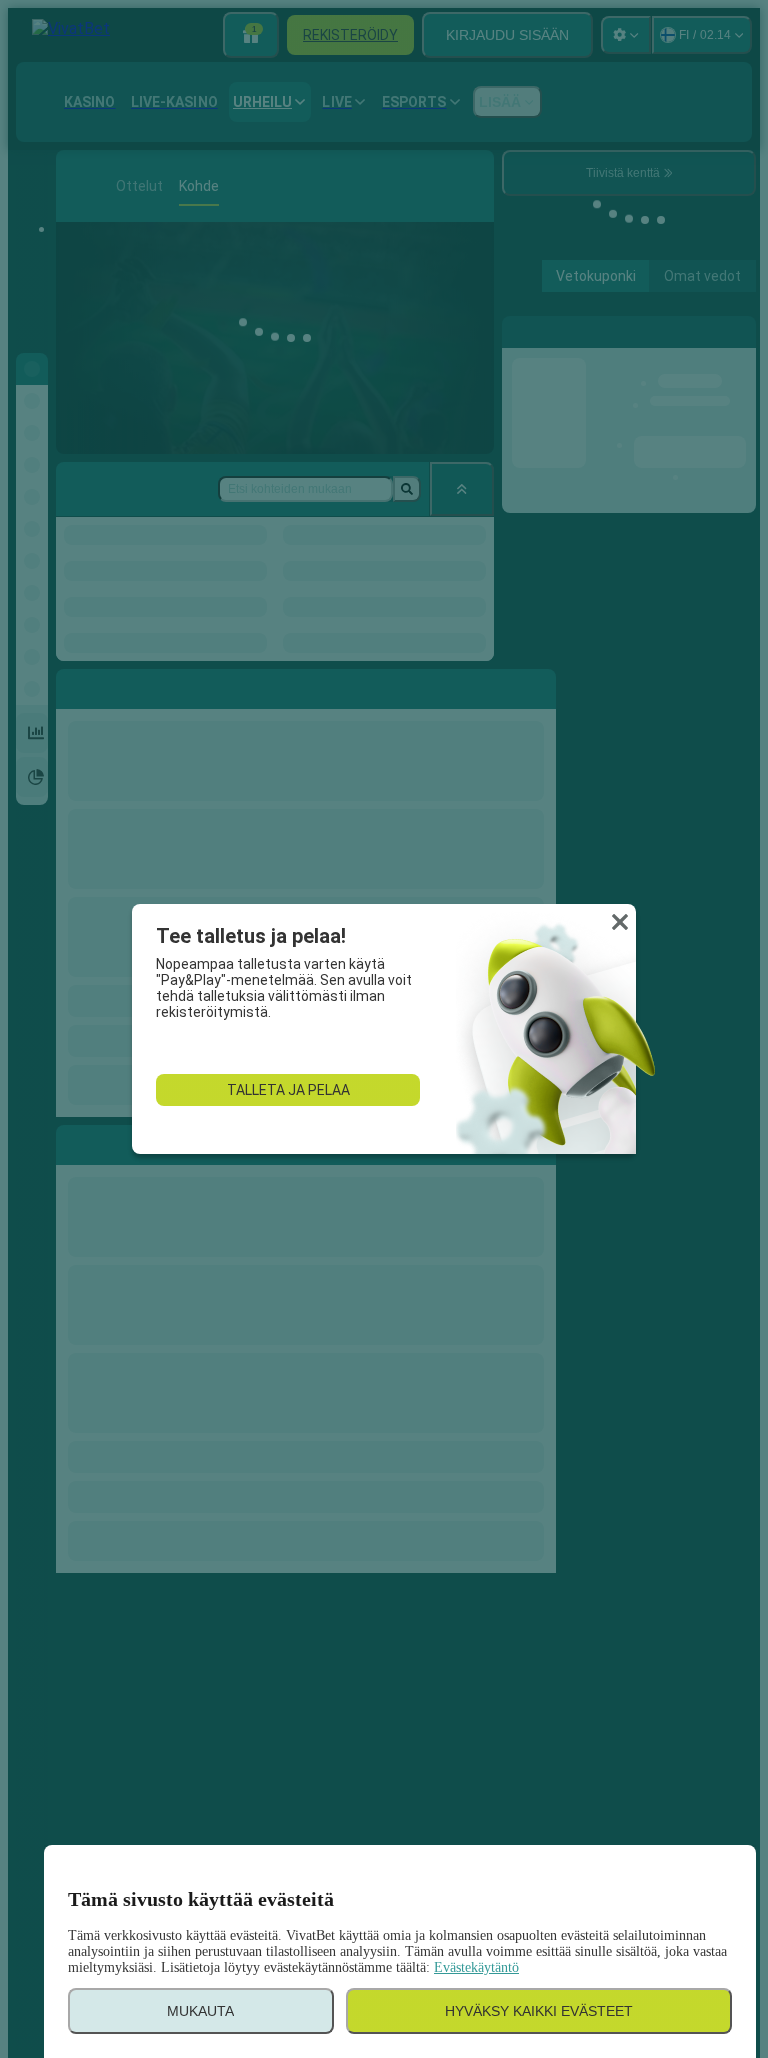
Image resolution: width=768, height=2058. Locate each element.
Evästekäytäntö (476, 1967)
